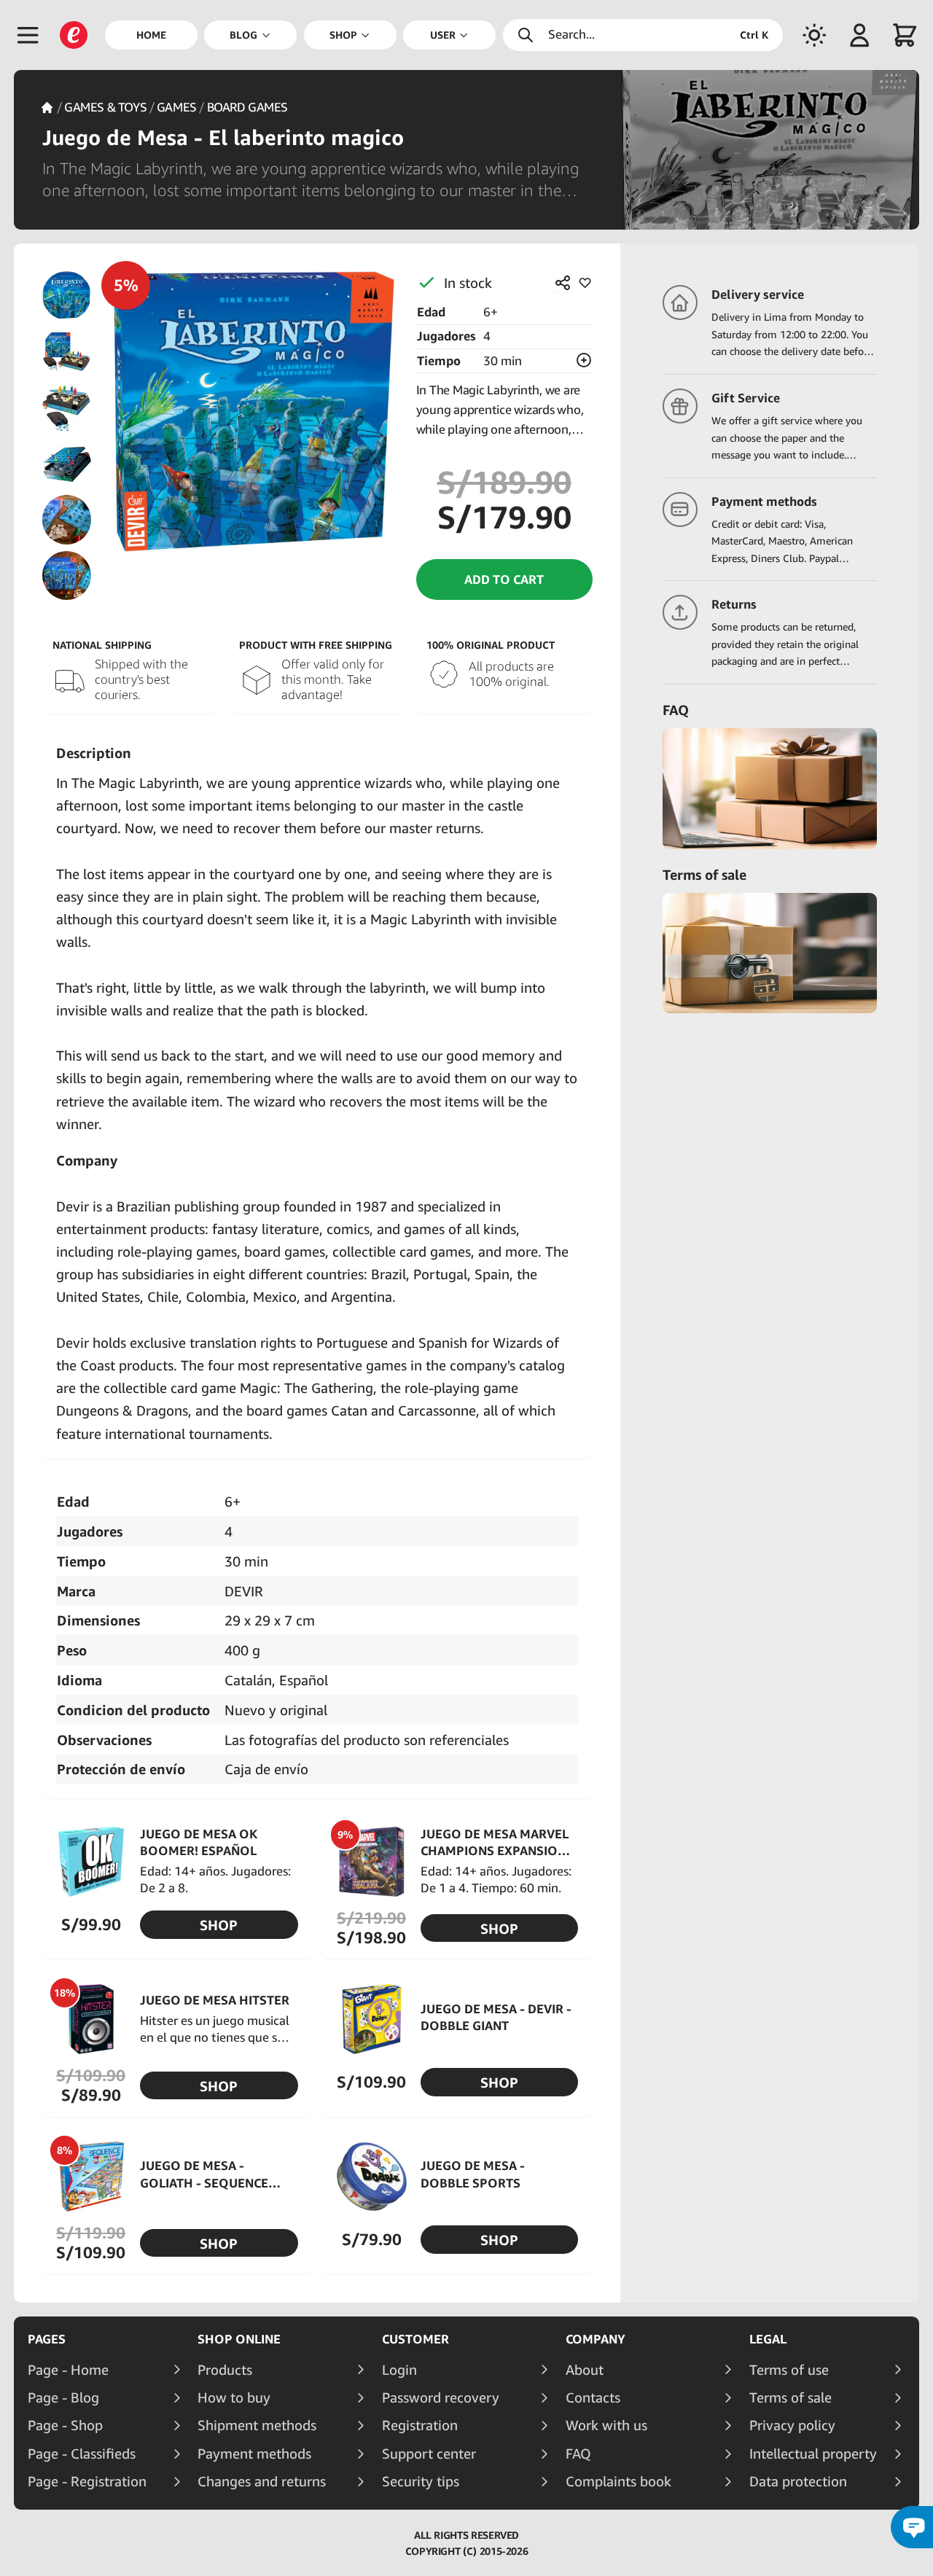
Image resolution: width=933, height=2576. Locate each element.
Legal (768, 2339)
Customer (415, 2339)
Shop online (239, 2339)
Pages (47, 2339)
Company (596, 2339)
